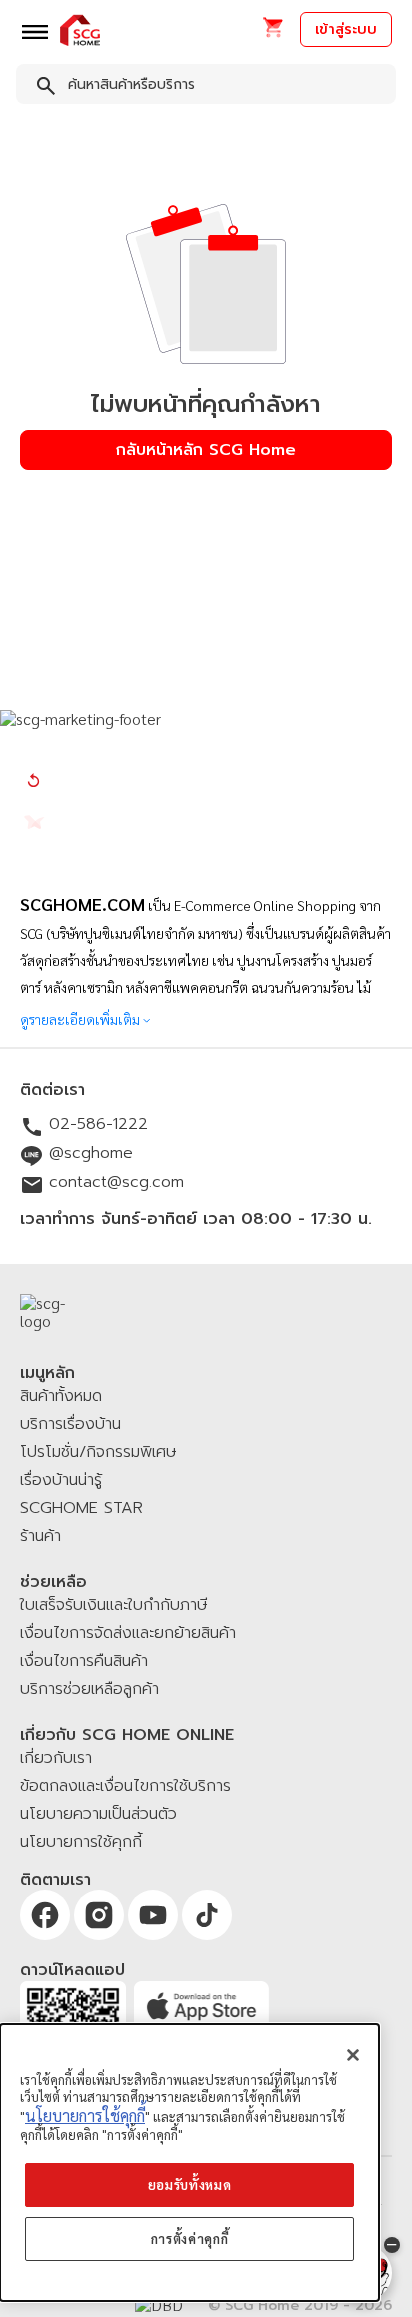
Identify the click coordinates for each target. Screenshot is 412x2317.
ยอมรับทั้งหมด (190, 2184)
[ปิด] (353, 2055)
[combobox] (206, 88)
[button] (272, 33)
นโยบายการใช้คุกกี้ (85, 2115)
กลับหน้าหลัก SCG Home (206, 450)
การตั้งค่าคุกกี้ (190, 2238)
